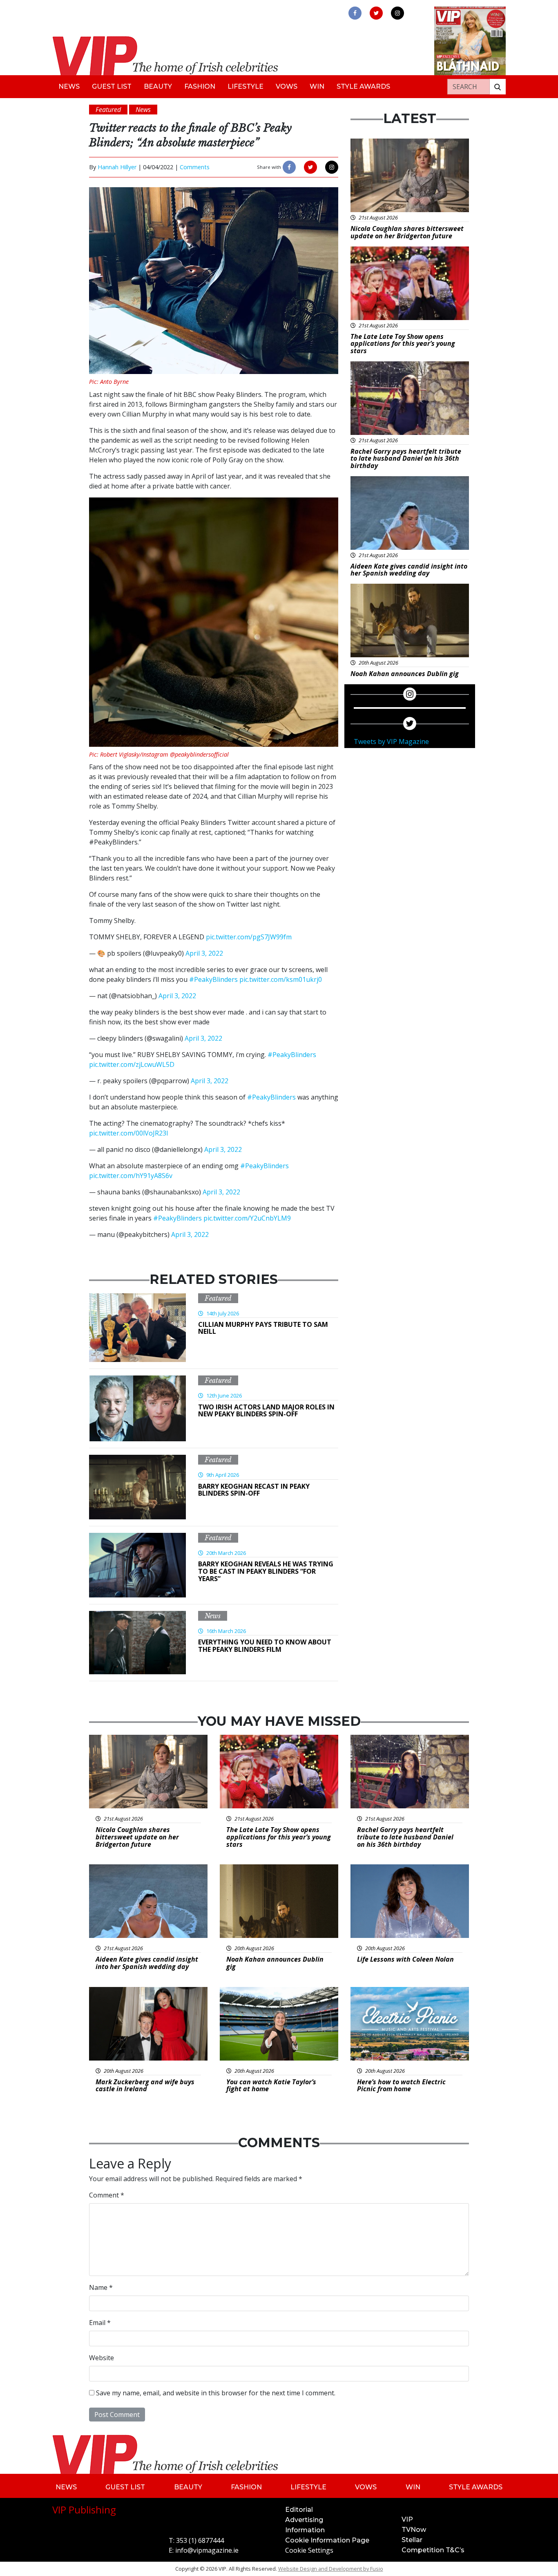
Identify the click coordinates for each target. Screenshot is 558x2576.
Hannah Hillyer (117, 167)
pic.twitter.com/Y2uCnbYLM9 (247, 1218)
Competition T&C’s (433, 2550)
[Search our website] (498, 87)
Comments (195, 167)
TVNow (414, 2530)
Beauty (158, 86)
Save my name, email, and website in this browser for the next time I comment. (216, 2393)
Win (317, 86)
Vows (287, 86)
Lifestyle (246, 86)
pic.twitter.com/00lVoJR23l (128, 1133)
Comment (107, 2195)
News (69, 86)
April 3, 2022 (204, 953)
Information (305, 2530)
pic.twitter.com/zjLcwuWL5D (132, 1064)
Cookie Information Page (327, 2540)
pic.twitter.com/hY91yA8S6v (131, 1176)
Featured (218, 1298)
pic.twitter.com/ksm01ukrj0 (281, 979)
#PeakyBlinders (213, 979)
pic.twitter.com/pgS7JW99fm (249, 937)
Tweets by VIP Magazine (391, 741)
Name (101, 2287)
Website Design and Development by (331, 2569)
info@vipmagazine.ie (207, 2550)
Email (100, 2323)
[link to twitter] (376, 13)
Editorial (299, 2510)
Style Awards (363, 86)
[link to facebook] (355, 13)
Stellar (412, 2540)
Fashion (200, 86)
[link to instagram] (397, 13)
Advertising (304, 2520)
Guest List (112, 86)
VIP (407, 2519)
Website (102, 2358)
